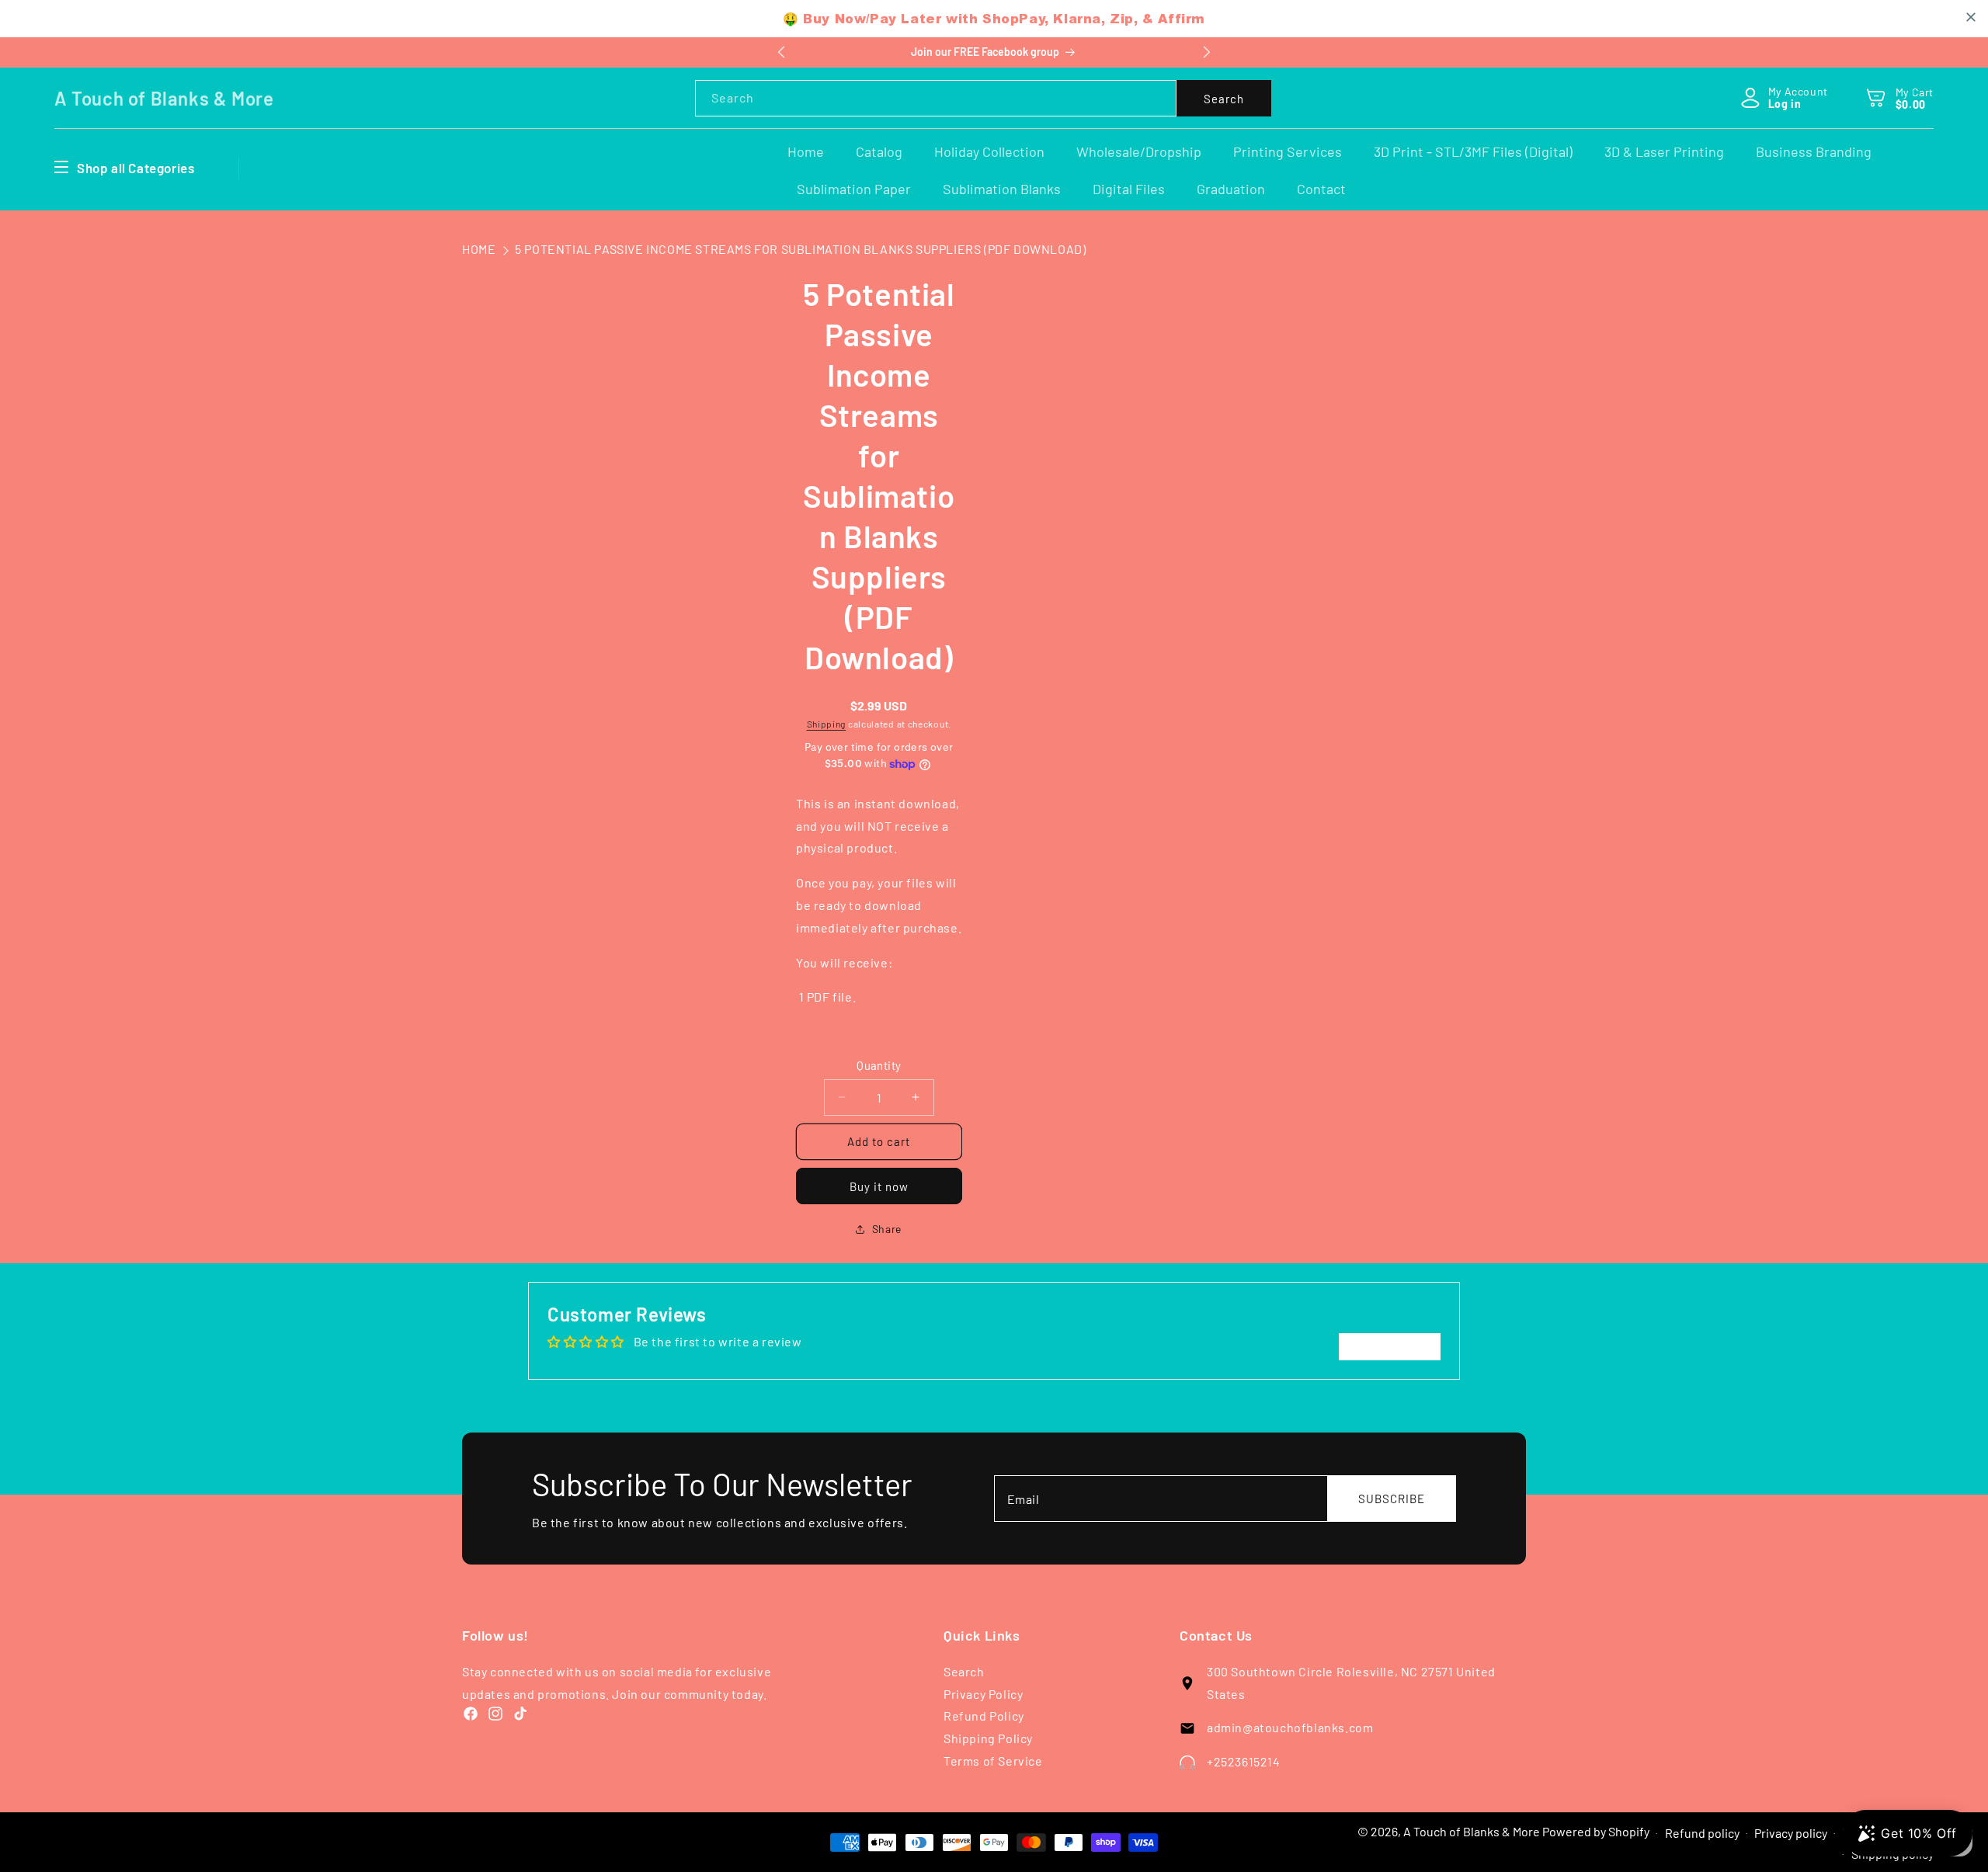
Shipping (827, 724)
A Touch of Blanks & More (1472, 1831)
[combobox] (936, 98)
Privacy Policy (983, 1694)
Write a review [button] (1390, 1346)
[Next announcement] (1207, 52)
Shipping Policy (988, 1738)
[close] (1971, 17)
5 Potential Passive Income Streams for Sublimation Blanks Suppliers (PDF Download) (800, 249)
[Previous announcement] (781, 52)
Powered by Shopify (1596, 1831)
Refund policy (1702, 1833)
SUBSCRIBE (1392, 1499)
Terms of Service (993, 1761)
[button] (1877, 97)
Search (1224, 99)
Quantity (879, 1065)
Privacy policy (1791, 1833)
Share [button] (887, 1229)
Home (479, 249)
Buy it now (879, 1186)
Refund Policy (984, 1716)
